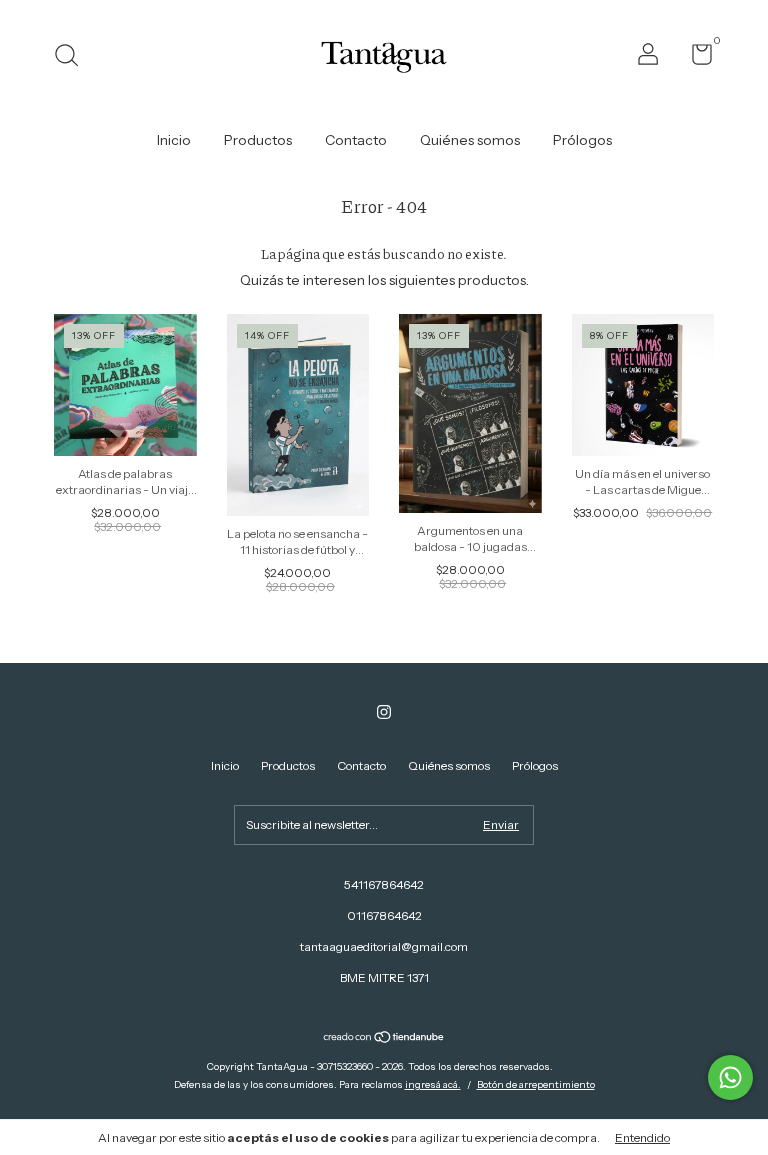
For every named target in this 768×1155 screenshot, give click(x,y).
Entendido (642, 1137)
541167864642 (384, 884)
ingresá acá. (433, 1084)
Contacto (356, 140)
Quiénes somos (470, 140)
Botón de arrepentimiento (536, 1084)
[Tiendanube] (384, 1039)
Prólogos (582, 140)
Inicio (174, 140)
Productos (258, 140)
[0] (694, 58)
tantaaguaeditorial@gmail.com (384, 946)
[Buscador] (73, 57)
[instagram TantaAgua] (384, 712)
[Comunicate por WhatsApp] (730, 1077)
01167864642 (384, 915)
